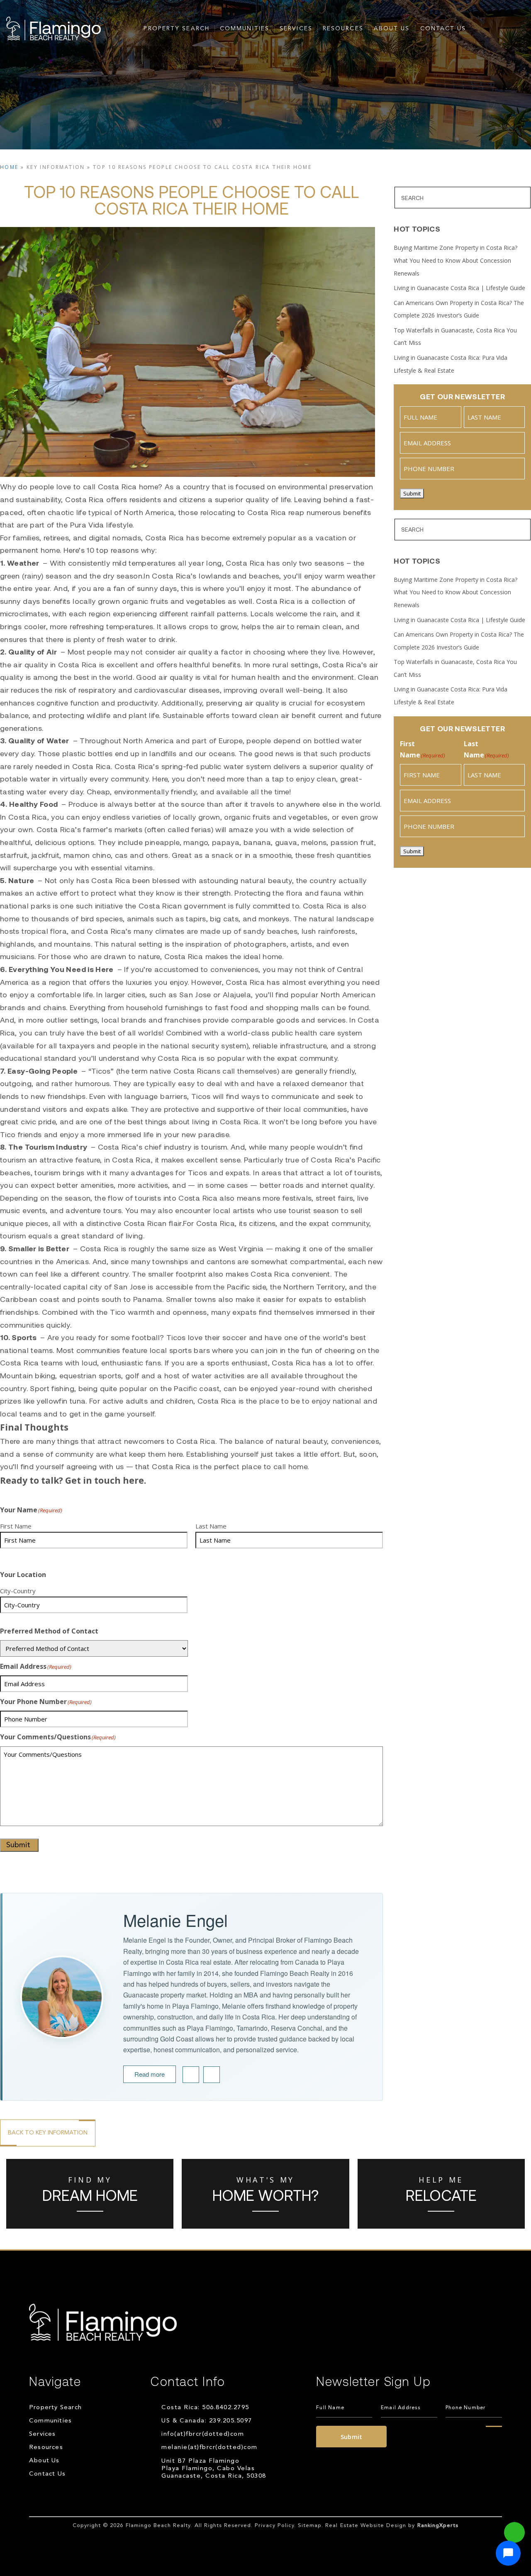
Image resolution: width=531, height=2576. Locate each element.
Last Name (211, 1526)
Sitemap (310, 2526)
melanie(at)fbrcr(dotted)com (209, 2448)
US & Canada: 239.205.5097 (207, 2421)
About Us (392, 29)
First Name (16, 1526)
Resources (343, 29)
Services (296, 29)
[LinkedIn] (191, 2075)
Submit (18, 1845)
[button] (508, 2553)
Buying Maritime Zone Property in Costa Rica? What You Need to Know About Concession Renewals (455, 260)
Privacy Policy (274, 2526)
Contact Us (443, 29)
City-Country (18, 1591)
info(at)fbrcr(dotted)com (203, 2434)
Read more (150, 2074)
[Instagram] (212, 2075)
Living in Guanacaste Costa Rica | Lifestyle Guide (459, 288)
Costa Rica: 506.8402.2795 (205, 2408)
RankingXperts (438, 2526)
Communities (245, 29)
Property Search (177, 29)
